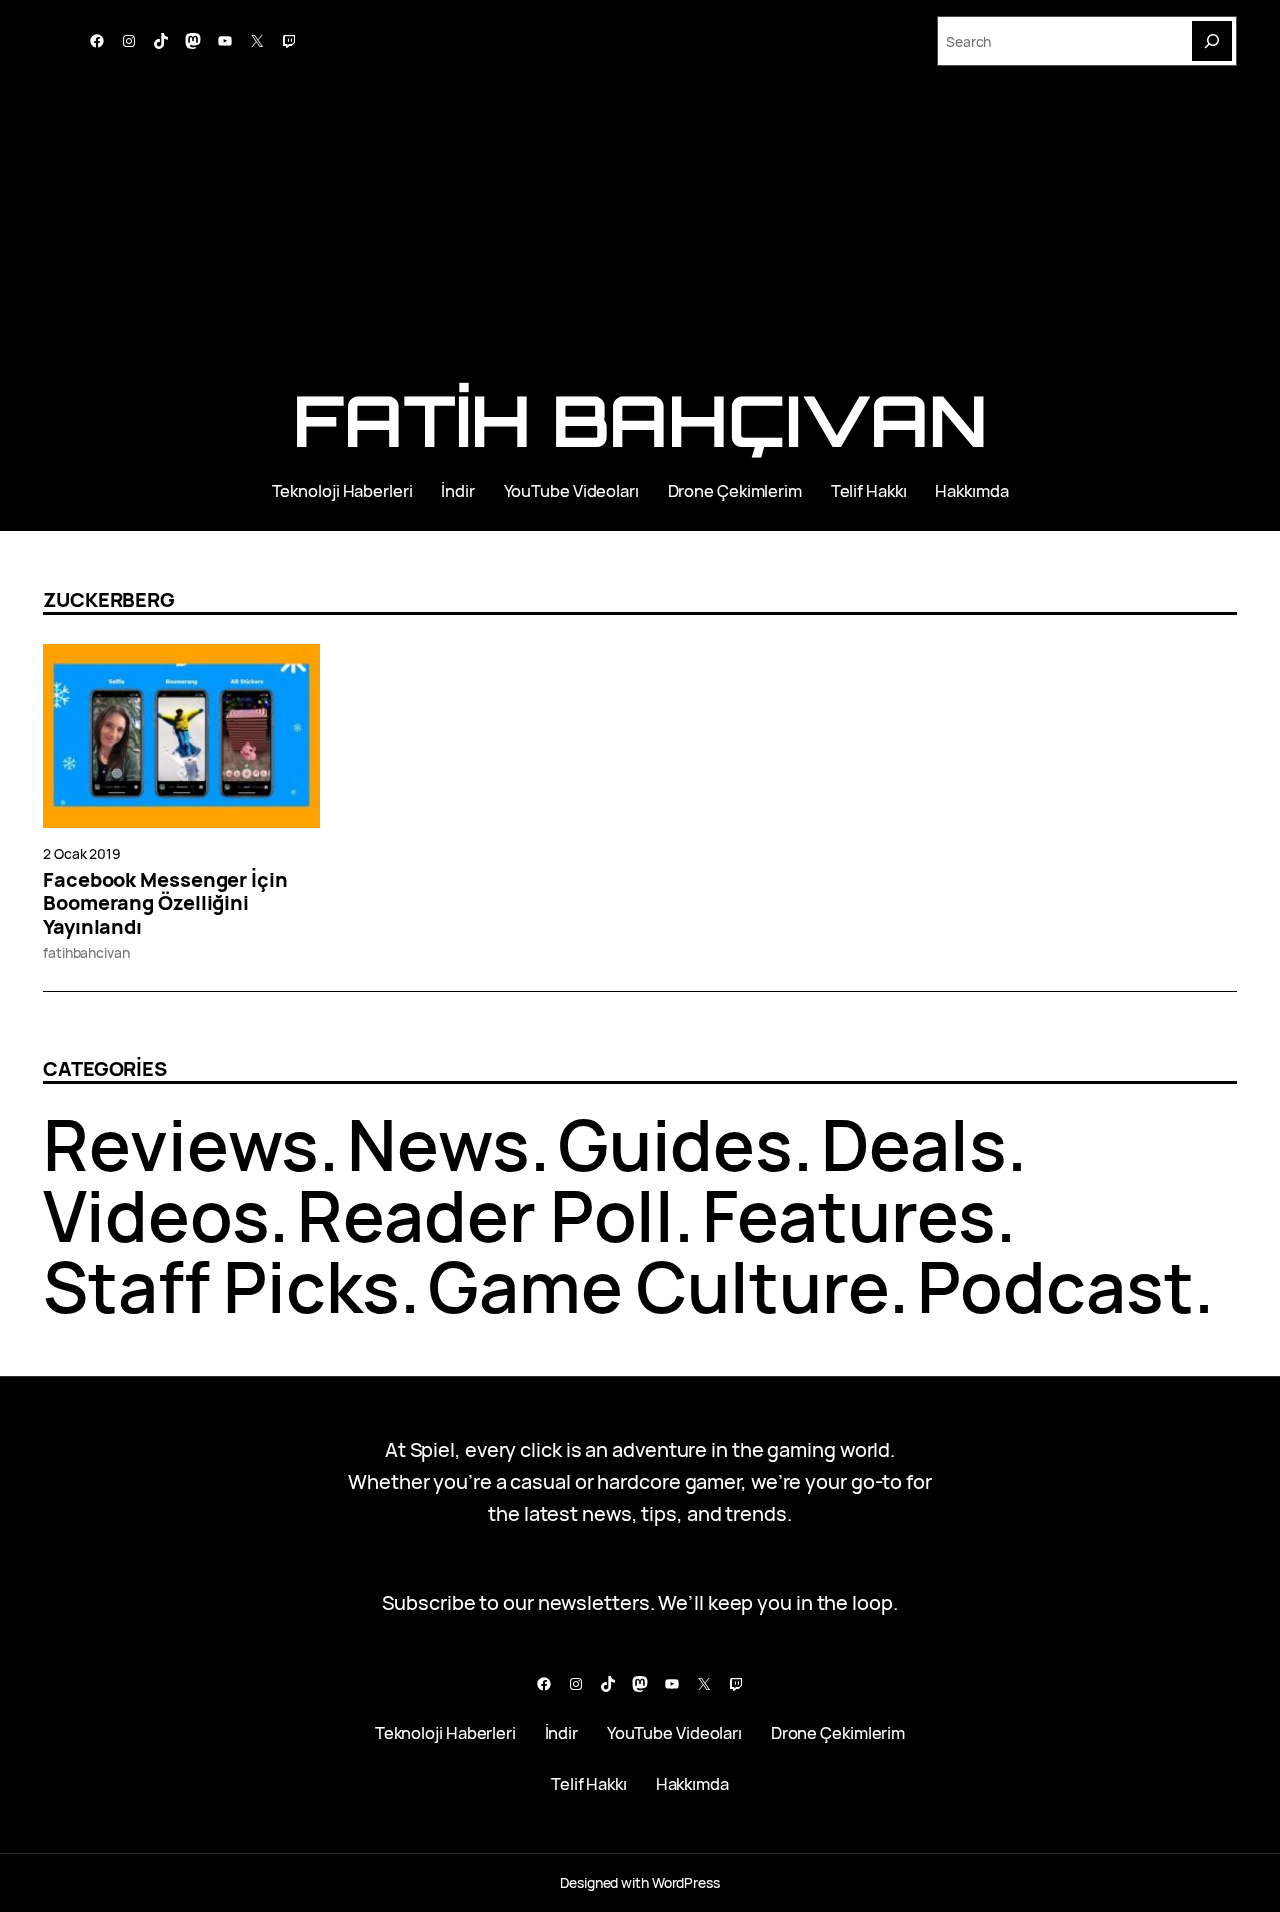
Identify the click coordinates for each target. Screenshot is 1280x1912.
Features (849, 1215)
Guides (675, 1144)
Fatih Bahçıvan (640, 420)
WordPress (686, 1882)
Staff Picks (221, 1286)
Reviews (181, 1144)
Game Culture (658, 1286)
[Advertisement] (640, 235)
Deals (914, 1144)
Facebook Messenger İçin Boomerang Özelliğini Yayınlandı (165, 903)
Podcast (1055, 1286)
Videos (156, 1215)
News (438, 1144)
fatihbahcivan (86, 952)
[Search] (1212, 41)
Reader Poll (485, 1215)
